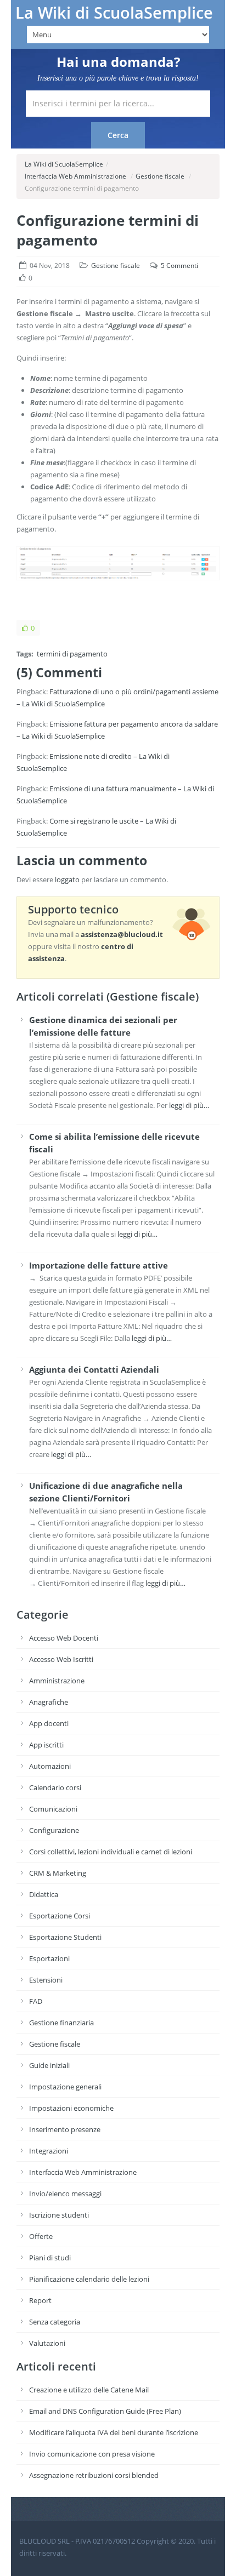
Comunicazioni (53, 1809)
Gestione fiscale (160, 176)
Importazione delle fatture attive (99, 1265)
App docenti (49, 1723)
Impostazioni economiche (71, 2108)
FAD (36, 2001)
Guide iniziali (49, 2065)
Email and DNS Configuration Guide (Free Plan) (105, 2411)
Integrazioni (49, 2151)
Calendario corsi (55, 1787)
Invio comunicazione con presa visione (92, 2454)
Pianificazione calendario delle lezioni (89, 2279)
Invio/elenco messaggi (65, 2194)
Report (40, 2300)
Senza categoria (55, 2322)
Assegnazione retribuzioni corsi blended (94, 2475)
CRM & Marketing (58, 1873)
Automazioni (50, 1766)
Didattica (44, 1894)
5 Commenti (179, 265)
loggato (67, 879)
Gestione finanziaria (61, 2023)
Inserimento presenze (65, 2129)
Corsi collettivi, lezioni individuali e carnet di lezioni (111, 1852)
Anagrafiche (49, 1702)
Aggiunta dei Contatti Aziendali (94, 1369)
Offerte (41, 2236)
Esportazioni (49, 1958)
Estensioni (46, 1980)
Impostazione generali (65, 2087)
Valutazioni (47, 2343)
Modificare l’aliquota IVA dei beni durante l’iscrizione (114, 2432)
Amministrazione (57, 1681)
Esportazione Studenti (65, 1937)
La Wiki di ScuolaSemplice (114, 13)
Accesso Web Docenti (64, 1638)
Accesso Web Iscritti (61, 1659)
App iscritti (46, 1745)
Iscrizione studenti (59, 2215)
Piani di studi (50, 2258)
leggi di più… (189, 1105)
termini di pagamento (72, 654)
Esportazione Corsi (60, 1916)
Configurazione (54, 1830)
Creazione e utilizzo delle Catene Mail (89, 2390)
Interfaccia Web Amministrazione (75, 176)
